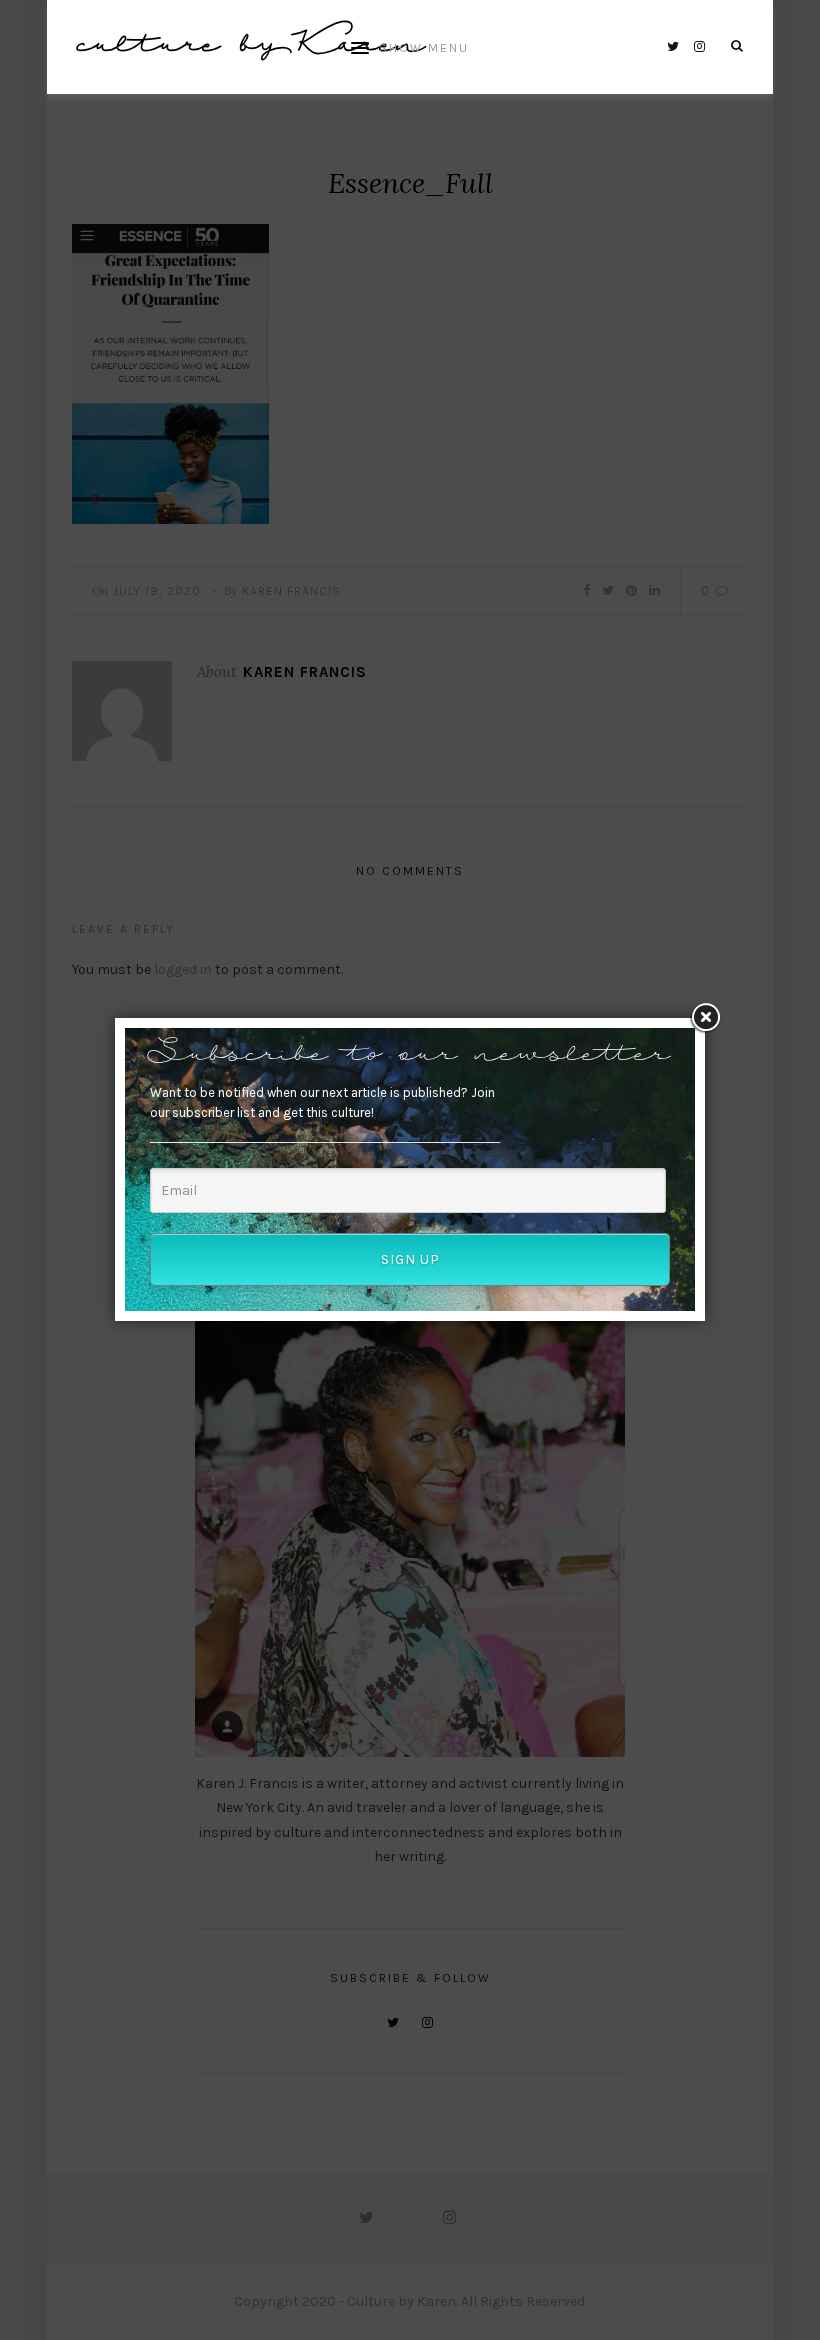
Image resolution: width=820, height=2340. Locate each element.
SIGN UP (410, 1259)
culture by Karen (251, 46)
